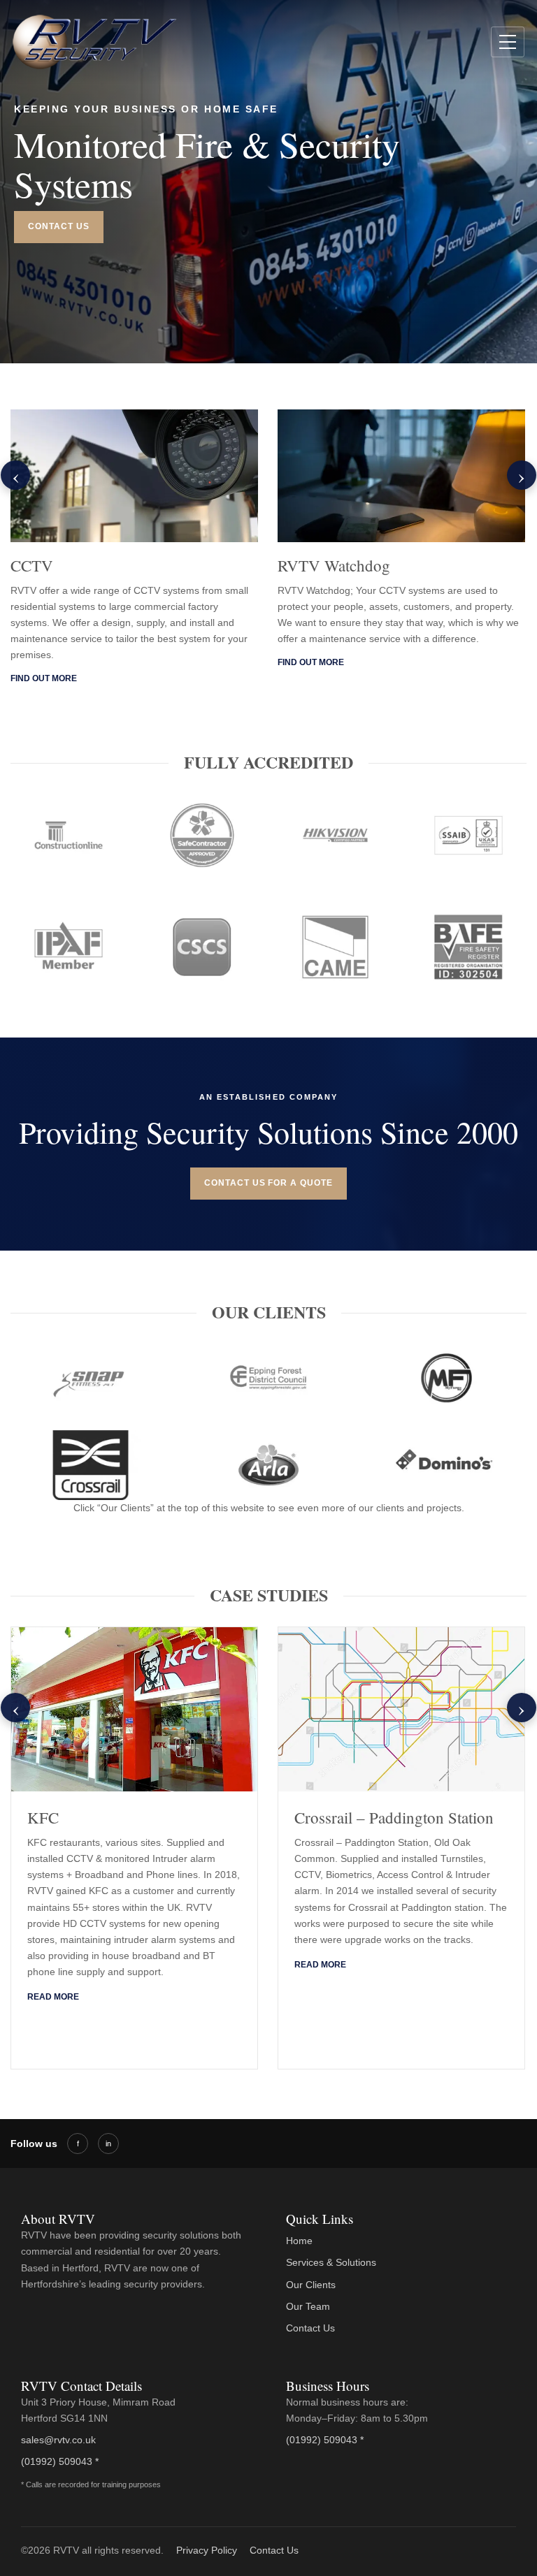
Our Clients (311, 2285)
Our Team (308, 2306)
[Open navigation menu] (508, 42)
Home (299, 2241)
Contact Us (59, 226)
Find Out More (44, 678)
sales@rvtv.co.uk (58, 2440)
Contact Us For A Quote (268, 1183)
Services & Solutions (331, 2262)
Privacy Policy (207, 2550)
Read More (53, 1997)
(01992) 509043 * (60, 2461)
